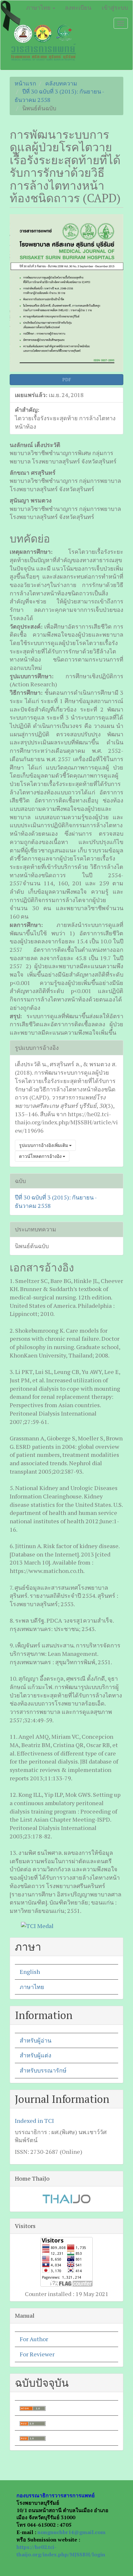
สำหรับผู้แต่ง (36, 2055)
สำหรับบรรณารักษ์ (43, 2070)
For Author (34, 2339)
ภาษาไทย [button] (39, 7)
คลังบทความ (61, 83)
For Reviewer (37, 2354)
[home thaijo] (66, 2198)
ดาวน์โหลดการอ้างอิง (41, 1156)
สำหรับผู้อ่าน (36, 2040)
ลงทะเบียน (78, 7)
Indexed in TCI (34, 2121)
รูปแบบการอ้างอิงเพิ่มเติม (44, 1145)
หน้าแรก (25, 83)
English (30, 1972)
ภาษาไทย (32, 1987)
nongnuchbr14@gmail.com (72, 2532)
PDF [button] (67, 379)
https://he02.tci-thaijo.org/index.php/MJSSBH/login (61, 2551)
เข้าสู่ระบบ (115, 7)
